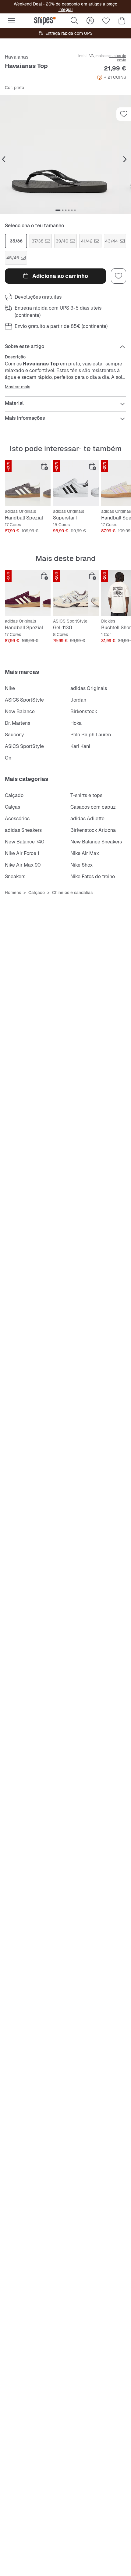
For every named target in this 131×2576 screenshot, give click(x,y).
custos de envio (118, 58)
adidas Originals (89, 688)
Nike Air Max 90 (23, 865)
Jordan (78, 700)
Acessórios (17, 819)
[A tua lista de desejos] (106, 21)
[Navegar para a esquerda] (4, 160)
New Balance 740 (25, 842)
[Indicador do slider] (58, 210)
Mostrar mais (18, 387)
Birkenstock (84, 711)
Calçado (14, 795)
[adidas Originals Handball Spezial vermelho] (28, 593)
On (8, 758)
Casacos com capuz (93, 807)
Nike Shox (81, 865)
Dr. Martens (18, 723)
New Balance (20, 711)
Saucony (14, 735)
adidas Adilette (87, 819)
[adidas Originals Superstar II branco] (76, 483)
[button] (65, 155)
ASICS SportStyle (24, 700)
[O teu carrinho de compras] (122, 21)
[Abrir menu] (12, 21)
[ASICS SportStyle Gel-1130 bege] (76, 593)
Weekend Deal (28, 4)
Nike (10, 688)
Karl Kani (80, 746)
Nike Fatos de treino (93, 877)
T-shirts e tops (86, 795)
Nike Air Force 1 (22, 853)
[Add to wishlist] (124, 114)
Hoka (76, 723)
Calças (12, 807)
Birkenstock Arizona (93, 830)
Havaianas (17, 57)
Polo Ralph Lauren (91, 735)
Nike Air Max (85, 853)
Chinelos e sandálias (72, 893)
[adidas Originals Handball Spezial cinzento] (28, 483)
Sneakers (15, 877)
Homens (13, 893)
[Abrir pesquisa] (74, 21)
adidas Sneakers (23, 830)
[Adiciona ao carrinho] (44, 466)
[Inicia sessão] (90, 21)
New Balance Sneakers (96, 842)
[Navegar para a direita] (125, 160)
